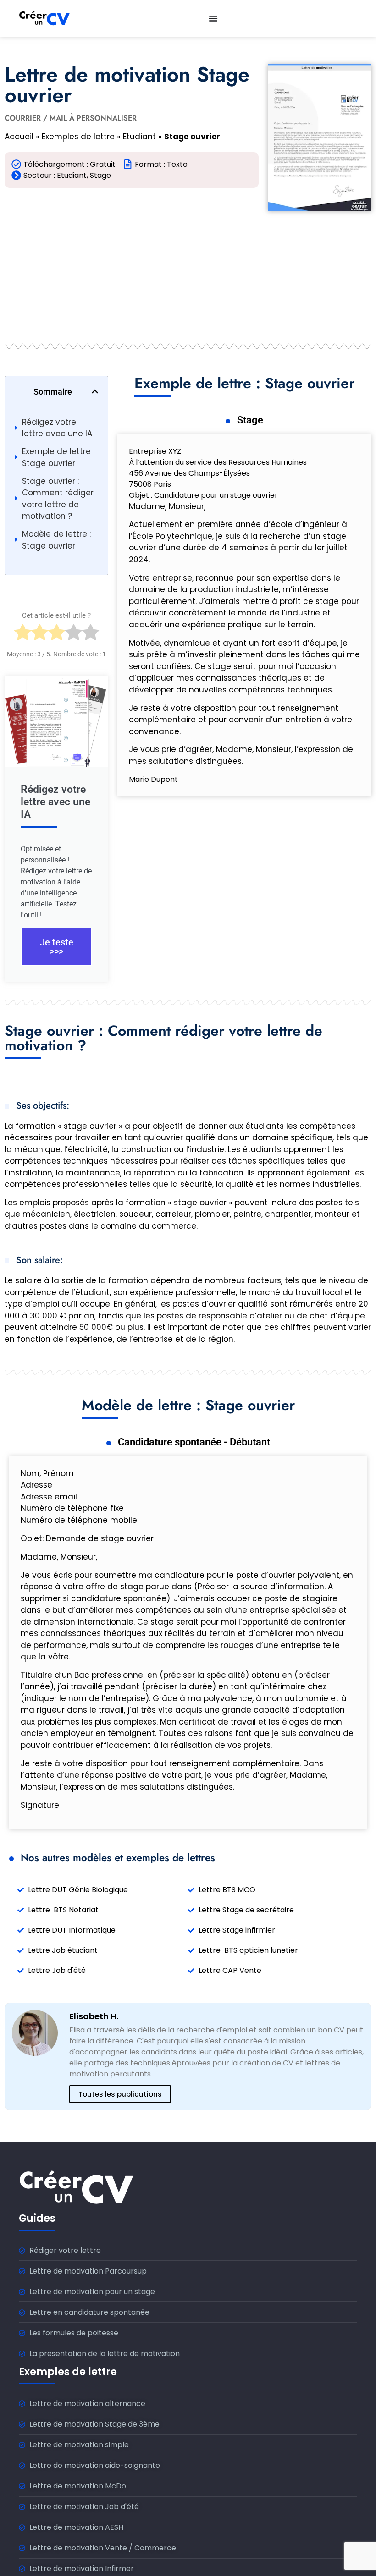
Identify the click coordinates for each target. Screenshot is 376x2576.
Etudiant (139, 137)
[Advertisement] (132, 261)
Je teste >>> (57, 947)
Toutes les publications (120, 2094)
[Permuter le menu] (213, 18)
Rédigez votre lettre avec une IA (57, 428)
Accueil (19, 137)
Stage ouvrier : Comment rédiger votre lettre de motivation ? (58, 499)
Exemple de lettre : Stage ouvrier (58, 457)
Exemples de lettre (78, 137)
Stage (100, 175)
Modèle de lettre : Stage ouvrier (56, 540)
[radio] (23, 635)
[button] (95, 391)
